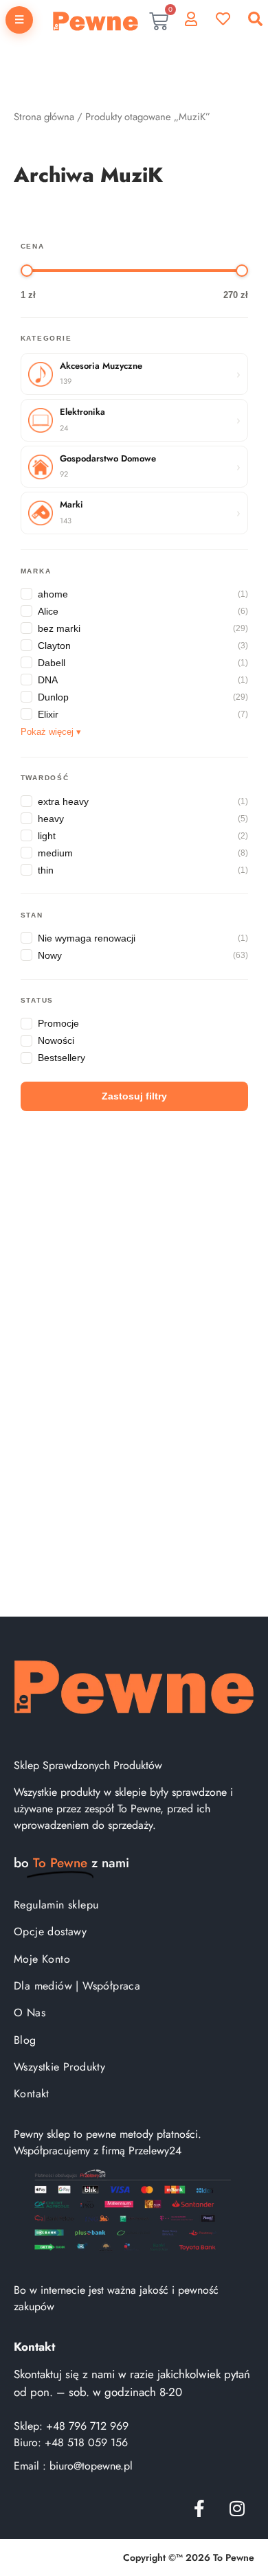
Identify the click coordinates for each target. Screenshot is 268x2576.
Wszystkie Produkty (59, 2067)
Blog (25, 2040)
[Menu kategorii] (19, 20)
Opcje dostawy (50, 1931)
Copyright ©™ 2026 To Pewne (189, 2557)
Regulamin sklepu (56, 1905)
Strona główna (44, 117)
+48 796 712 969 (87, 2426)
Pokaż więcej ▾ (51, 732)
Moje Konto (42, 1959)
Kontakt (32, 2094)
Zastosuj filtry (134, 1096)
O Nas (30, 2013)
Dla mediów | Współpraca (77, 1986)
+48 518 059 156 (86, 2442)
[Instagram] (237, 2508)
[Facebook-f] (199, 2508)
